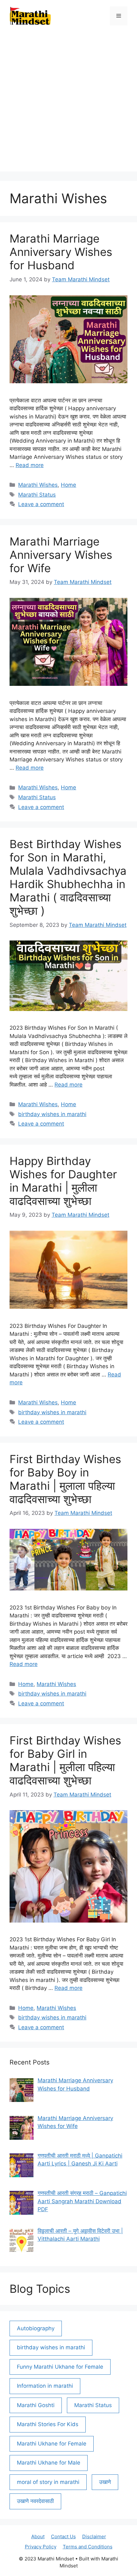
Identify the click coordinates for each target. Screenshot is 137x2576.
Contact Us (63, 2536)
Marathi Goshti (36, 2405)
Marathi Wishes (38, 485)
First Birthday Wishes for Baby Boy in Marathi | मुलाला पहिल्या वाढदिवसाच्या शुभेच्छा (65, 1479)
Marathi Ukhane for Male (49, 2463)
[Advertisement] (68, 103)
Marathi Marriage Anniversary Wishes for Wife (61, 555)
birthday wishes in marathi (52, 1114)
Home (68, 485)
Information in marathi (45, 2386)
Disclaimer (94, 2536)
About (38, 2536)
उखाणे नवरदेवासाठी (35, 2501)
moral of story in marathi (48, 2482)
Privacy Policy (41, 2547)
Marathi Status (37, 495)
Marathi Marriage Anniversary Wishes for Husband (61, 252)
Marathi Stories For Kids (48, 2424)
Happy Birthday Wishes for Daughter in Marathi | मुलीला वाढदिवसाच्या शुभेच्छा (63, 1181)
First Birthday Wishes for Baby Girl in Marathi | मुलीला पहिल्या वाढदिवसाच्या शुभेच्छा (65, 1760)
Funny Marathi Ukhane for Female (60, 2367)
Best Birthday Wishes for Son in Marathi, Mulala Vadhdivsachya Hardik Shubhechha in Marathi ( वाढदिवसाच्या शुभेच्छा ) (68, 877)
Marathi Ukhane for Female (52, 2444)
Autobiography (36, 2328)
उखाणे (105, 2482)
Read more (30, 465)
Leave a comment (41, 504)
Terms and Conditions (88, 2547)
